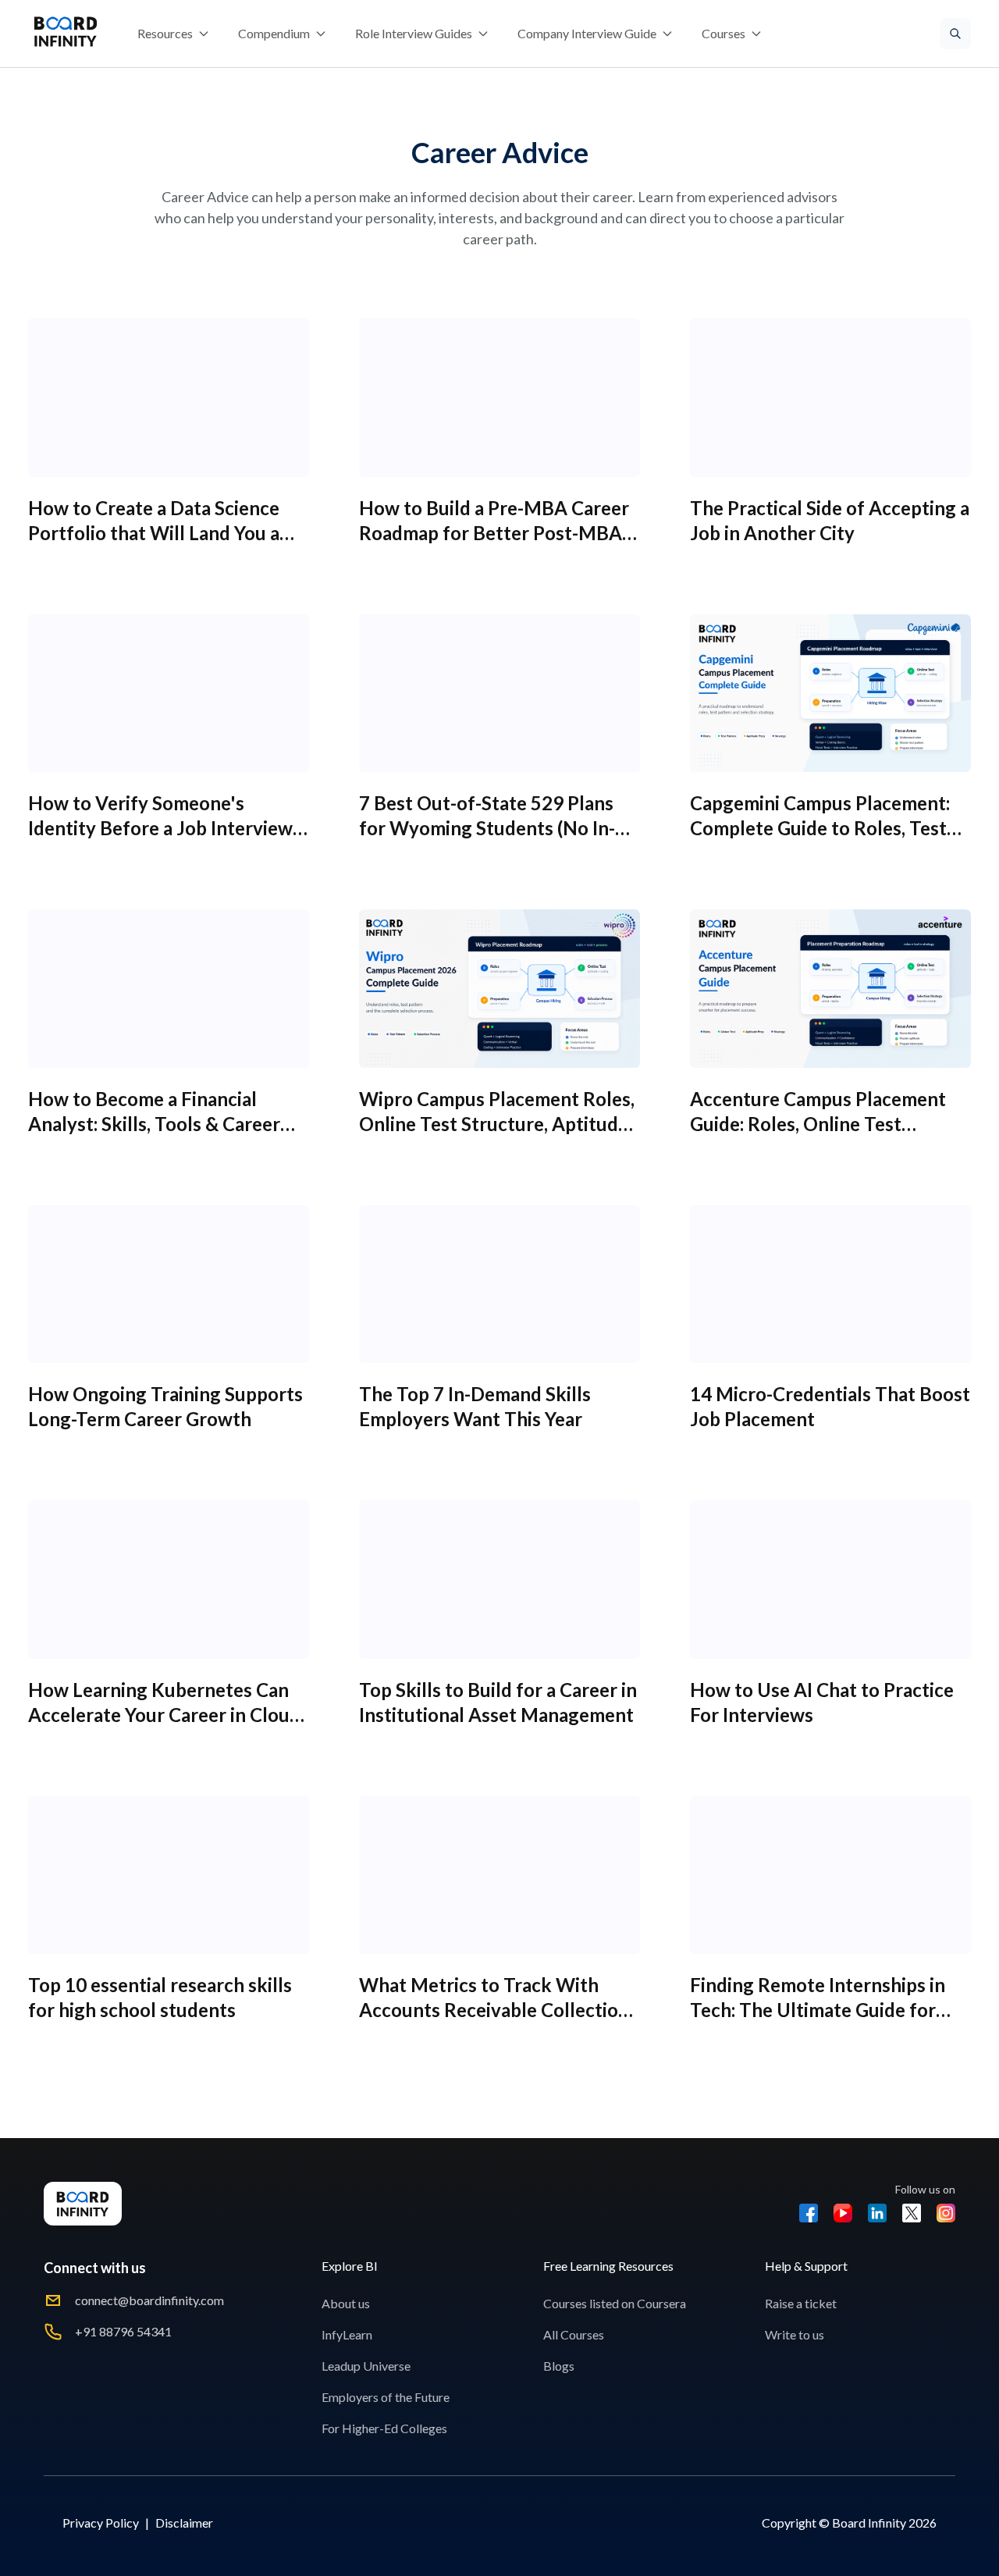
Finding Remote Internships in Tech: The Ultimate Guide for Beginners (818, 2010)
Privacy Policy (101, 2523)
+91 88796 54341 (123, 2331)
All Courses (574, 2334)
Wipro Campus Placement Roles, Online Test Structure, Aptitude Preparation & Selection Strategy (499, 1124)
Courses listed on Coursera (615, 2303)
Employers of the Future (386, 2397)
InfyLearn (347, 2334)
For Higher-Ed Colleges (384, 2428)
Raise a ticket (801, 2303)
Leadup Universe (366, 2366)
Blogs (559, 2366)
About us (346, 2303)
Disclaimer (184, 2523)
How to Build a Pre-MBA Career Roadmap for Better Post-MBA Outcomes (494, 533)
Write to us (795, 2334)
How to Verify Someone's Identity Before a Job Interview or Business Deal (160, 828)
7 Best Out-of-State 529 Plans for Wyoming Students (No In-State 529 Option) (487, 828)
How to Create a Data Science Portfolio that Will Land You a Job (154, 533)
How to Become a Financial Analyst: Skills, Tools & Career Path (154, 1124)
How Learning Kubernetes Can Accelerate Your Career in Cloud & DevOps (164, 1715)
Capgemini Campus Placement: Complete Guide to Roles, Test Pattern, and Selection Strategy (823, 828)
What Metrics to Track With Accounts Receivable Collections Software (498, 2010)
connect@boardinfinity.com (149, 2300)
